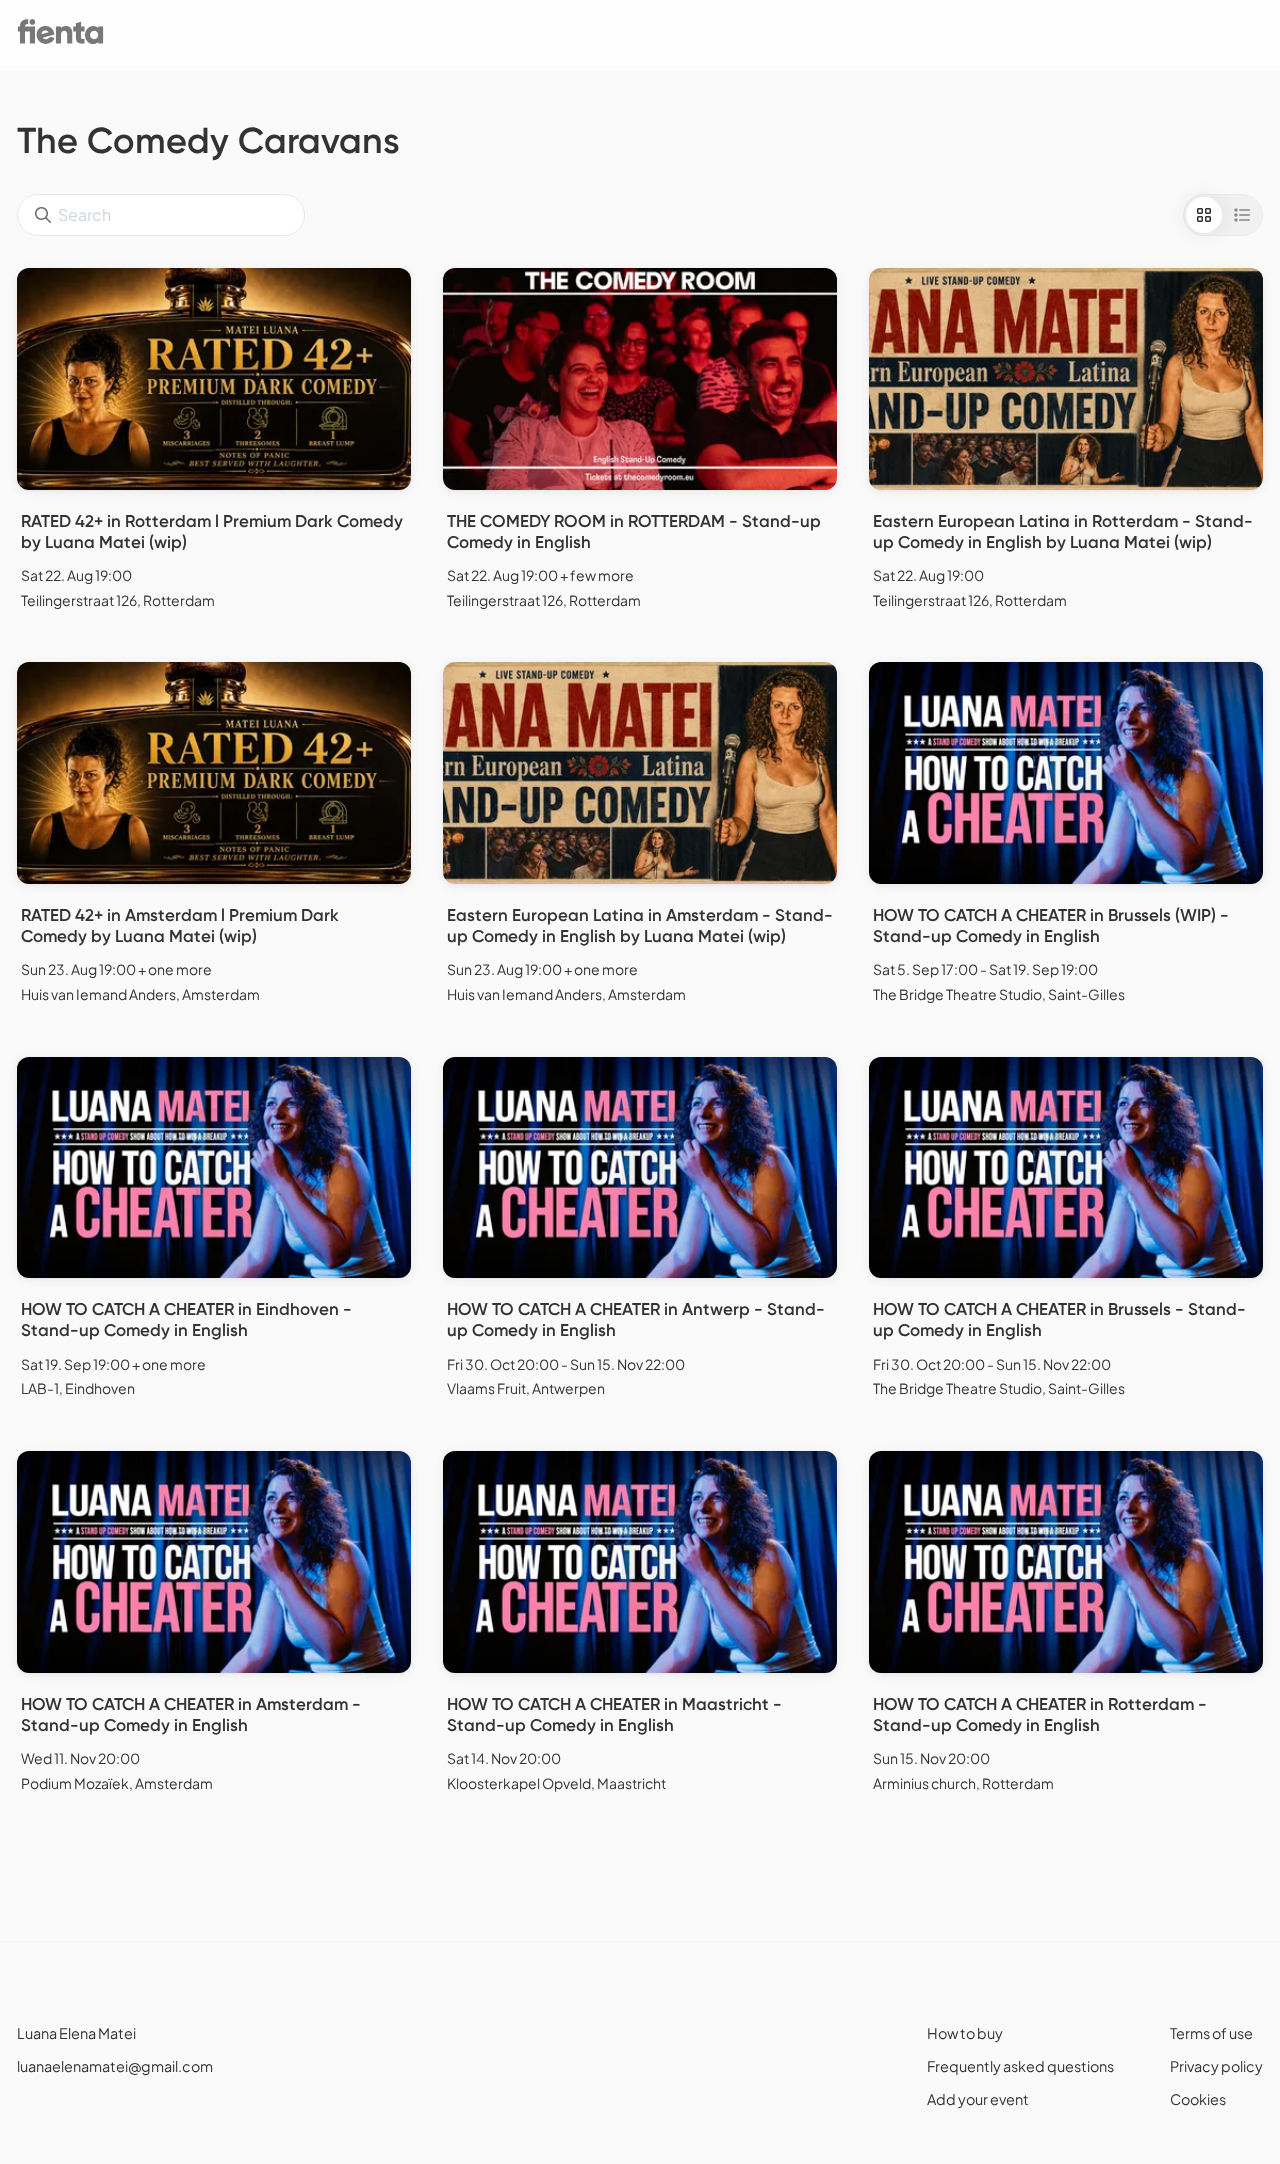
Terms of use (1211, 2033)
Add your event (978, 2099)
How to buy (965, 2033)
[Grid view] (1204, 215)
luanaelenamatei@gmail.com (115, 2066)
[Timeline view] (1242, 215)
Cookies (1198, 2099)
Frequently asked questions (1020, 2066)
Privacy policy (1216, 2066)
